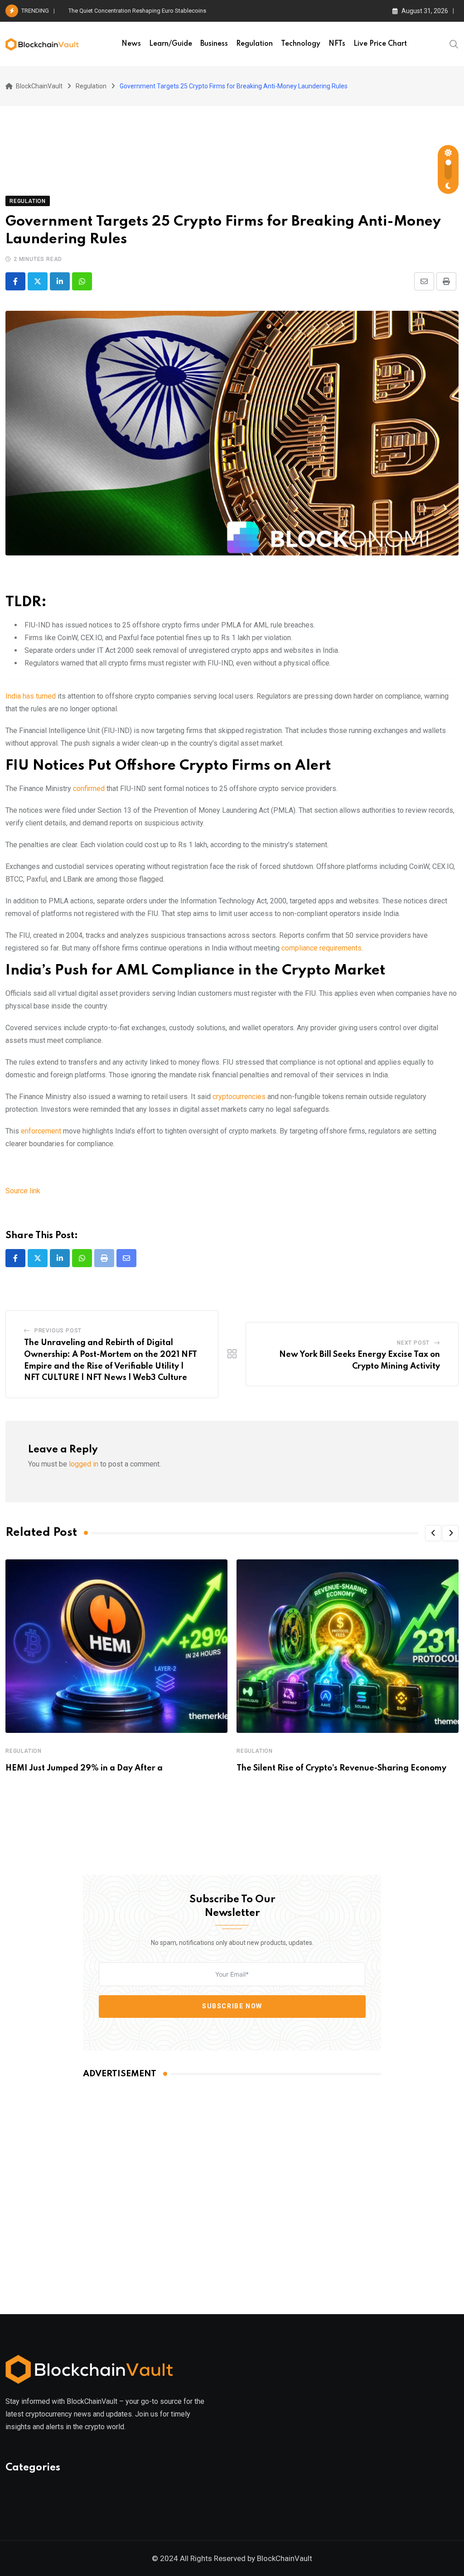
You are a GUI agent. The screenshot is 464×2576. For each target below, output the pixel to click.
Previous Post (58, 1331)
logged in (84, 1464)
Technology (301, 44)
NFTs (337, 44)
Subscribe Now (232, 2006)
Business (214, 44)
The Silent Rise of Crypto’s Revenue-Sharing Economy (341, 1768)
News (131, 44)
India (31, 696)
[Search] (454, 43)
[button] (433, 1533)
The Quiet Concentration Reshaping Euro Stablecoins (137, 11)
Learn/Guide (171, 44)
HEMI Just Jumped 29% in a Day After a (84, 1768)
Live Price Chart (380, 44)
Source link (23, 1191)
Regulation (254, 44)
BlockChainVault (285, 2558)
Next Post (413, 1343)
